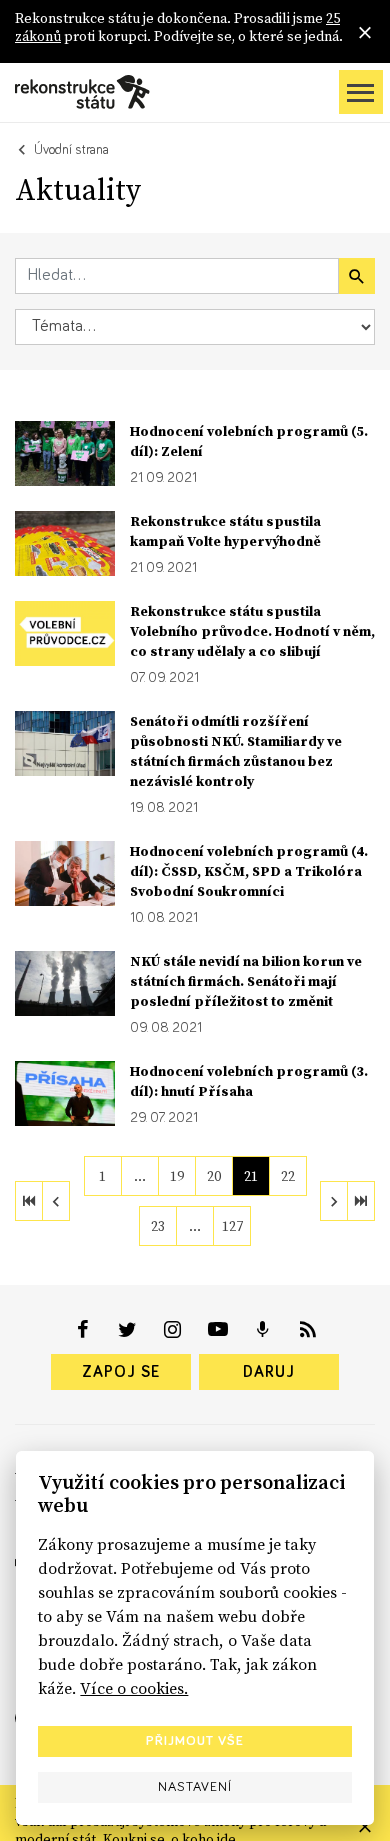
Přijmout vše (195, 1741)
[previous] (56, 1201)
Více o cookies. (134, 1688)
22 (288, 1176)
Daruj (269, 1372)
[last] (361, 1201)
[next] (334, 1201)
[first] (29, 1201)
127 (232, 1226)
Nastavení (195, 1787)
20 (214, 1176)
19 (177, 1176)
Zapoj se (121, 1372)
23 (158, 1226)
